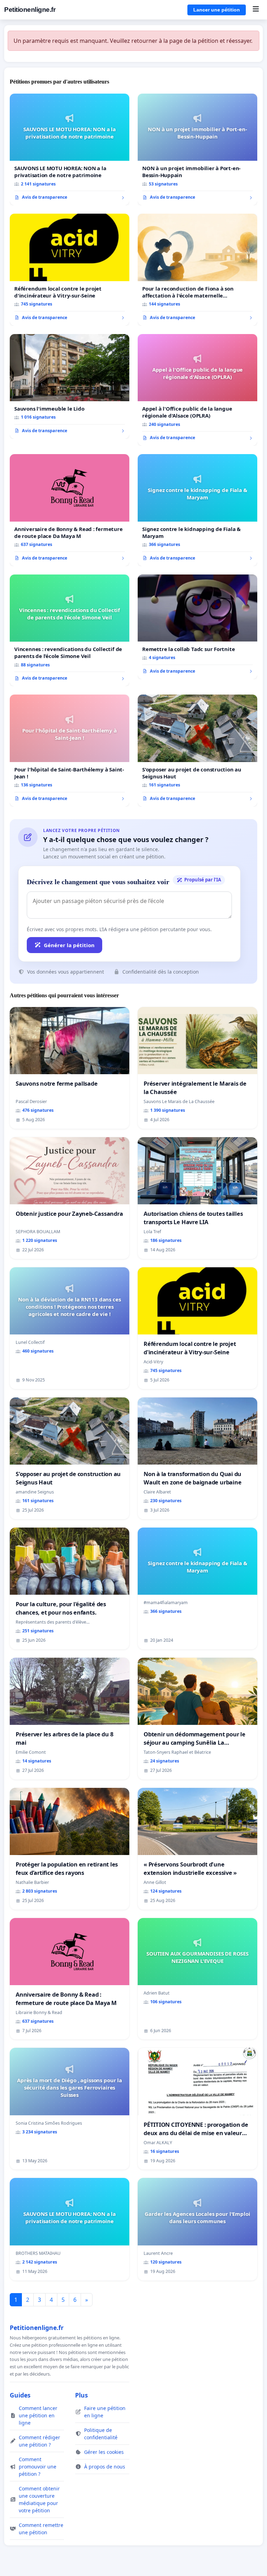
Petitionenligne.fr (30, 10)
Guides (20, 2395)
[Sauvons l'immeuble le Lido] (70, 386)
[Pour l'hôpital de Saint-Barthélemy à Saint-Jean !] (70, 751)
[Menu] (256, 10)
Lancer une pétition (217, 10)
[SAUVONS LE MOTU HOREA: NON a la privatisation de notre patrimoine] (70, 150)
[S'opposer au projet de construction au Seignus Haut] (197, 751)
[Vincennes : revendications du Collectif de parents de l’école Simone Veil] (70, 631)
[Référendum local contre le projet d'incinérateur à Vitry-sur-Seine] (70, 270)
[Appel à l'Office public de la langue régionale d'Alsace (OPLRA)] (197, 390)
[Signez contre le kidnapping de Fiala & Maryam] (197, 510)
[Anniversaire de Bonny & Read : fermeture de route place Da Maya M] (70, 510)
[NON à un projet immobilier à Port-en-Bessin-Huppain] (197, 150)
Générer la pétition (69, 945)
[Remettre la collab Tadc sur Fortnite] (197, 627)
